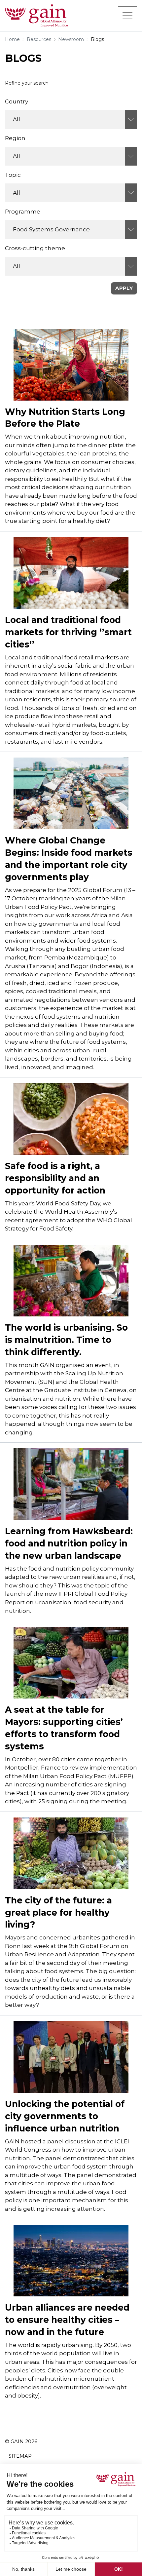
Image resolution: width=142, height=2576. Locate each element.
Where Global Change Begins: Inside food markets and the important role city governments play (69, 859)
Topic (13, 175)
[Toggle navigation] (127, 16)
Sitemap (20, 2456)
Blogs (97, 39)
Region (15, 138)
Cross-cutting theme (35, 248)
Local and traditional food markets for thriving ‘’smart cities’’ (68, 632)
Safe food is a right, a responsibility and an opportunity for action (55, 1178)
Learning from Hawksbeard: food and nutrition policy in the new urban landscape (69, 1543)
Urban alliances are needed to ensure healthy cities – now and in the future (67, 2320)
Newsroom (71, 39)
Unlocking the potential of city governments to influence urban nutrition (65, 2116)
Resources (39, 39)
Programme (23, 212)
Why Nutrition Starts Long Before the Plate (65, 418)
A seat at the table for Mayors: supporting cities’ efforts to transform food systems (64, 1728)
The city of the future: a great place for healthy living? (58, 1912)
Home (12, 39)
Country (17, 101)
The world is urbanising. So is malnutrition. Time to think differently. (66, 1340)
